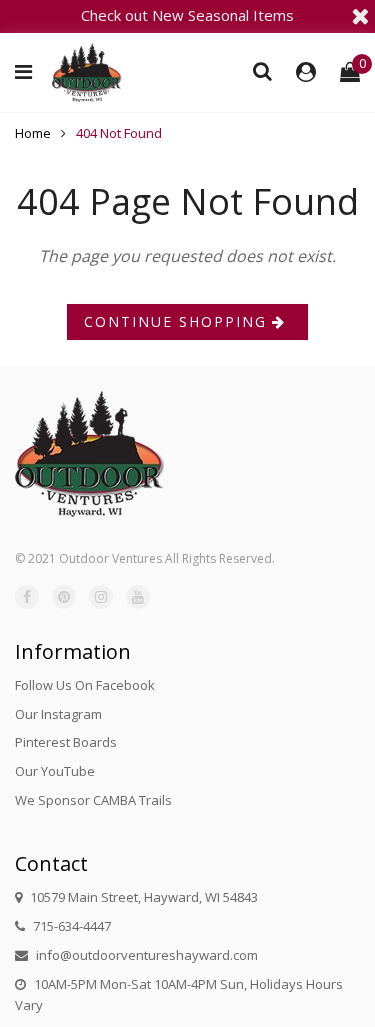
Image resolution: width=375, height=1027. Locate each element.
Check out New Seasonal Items (187, 15)
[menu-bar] (28, 72)
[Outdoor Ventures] (87, 72)
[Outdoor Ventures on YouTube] (138, 597)
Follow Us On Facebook (85, 685)
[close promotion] (360, 16)
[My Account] (306, 72)
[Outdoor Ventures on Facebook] (27, 597)
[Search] (262, 70)
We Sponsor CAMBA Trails (93, 800)
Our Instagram (58, 714)
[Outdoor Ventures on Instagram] (101, 597)
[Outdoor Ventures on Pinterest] (64, 597)
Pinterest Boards (66, 742)
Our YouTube (55, 771)
